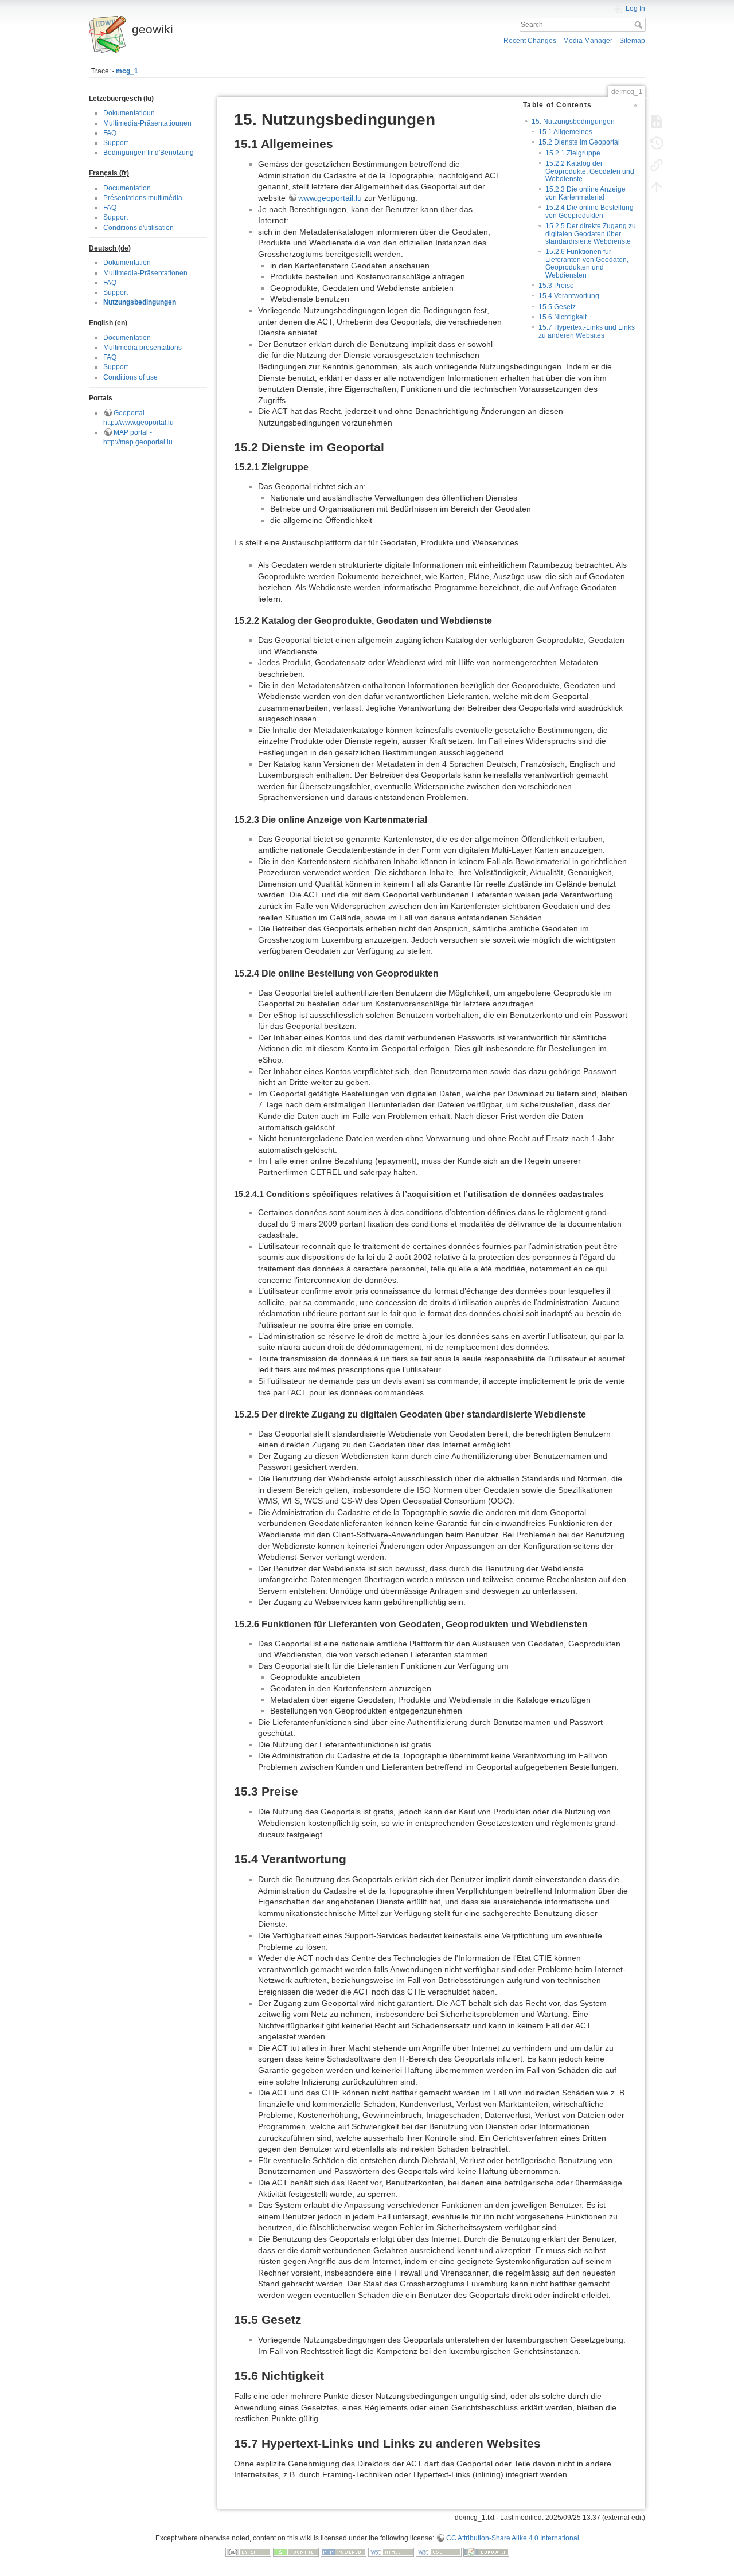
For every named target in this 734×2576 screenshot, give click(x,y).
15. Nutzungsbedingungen (573, 122)
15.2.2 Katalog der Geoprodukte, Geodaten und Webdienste (590, 171)
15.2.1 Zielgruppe (573, 153)
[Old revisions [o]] (657, 143)
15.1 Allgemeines (565, 132)
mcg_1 (127, 71)
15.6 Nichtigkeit (563, 317)
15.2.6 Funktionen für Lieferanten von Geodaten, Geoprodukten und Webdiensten (587, 263)
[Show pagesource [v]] (657, 122)
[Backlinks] (657, 165)
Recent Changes (530, 41)
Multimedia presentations (142, 348)
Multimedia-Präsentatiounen (147, 123)
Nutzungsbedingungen (140, 302)
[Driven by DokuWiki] (486, 2552)
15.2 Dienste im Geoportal (579, 142)
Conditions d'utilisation (138, 228)
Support (116, 143)
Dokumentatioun (129, 113)
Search (640, 25)
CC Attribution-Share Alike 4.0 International (513, 2538)
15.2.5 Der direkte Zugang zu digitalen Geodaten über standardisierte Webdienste (591, 234)
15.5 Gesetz (557, 307)
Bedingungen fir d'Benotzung (149, 153)
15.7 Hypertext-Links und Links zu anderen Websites (587, 331)
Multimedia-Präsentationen (145, 273)
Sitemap (632, 41)
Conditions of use (130, 377)
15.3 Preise (556, 286)
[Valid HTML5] (391, 2552)
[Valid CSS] (439, 2552)
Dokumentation (127, 263)
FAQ (110, 133)
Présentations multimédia (143, 198)
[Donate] (296, 2552)
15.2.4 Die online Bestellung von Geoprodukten (589, 211)
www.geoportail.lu (330, 198)
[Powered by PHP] (343, 2552)
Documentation (127, 188)
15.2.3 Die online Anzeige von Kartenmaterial (585, 193)
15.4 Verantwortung (569, 296)
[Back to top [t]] (657, 187)
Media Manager (588, 41)
